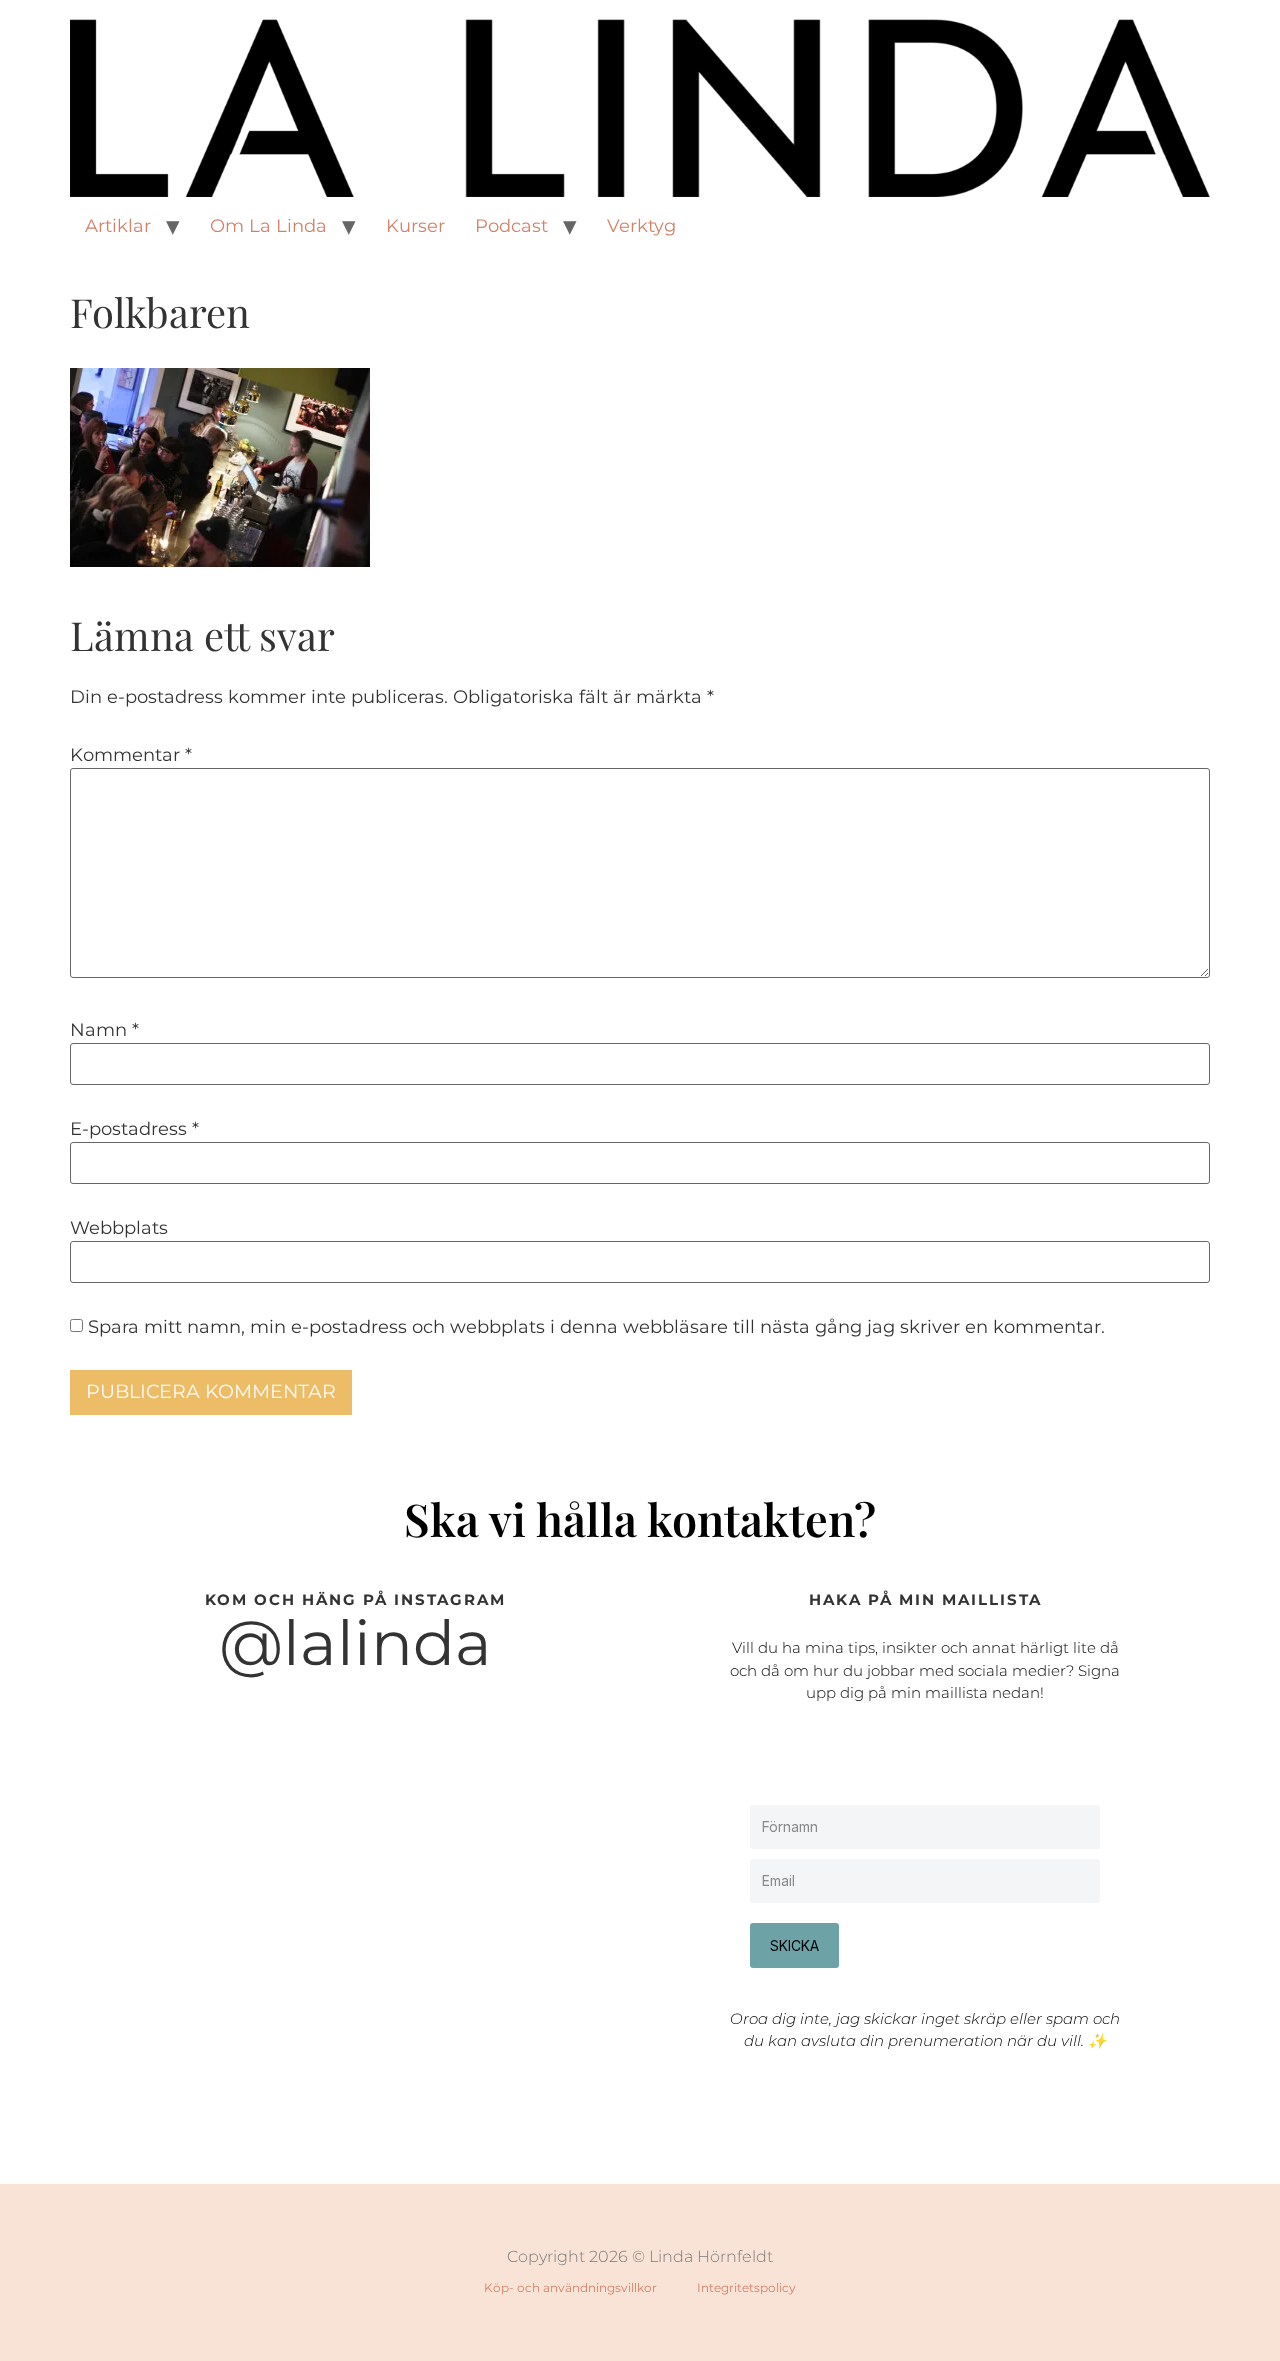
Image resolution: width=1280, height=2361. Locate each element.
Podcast (511, 226)
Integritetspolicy (746, 2287)
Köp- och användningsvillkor (570, 2287)
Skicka (794, 1945)
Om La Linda (268, 226)
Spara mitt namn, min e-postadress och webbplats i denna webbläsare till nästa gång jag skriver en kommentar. (596, 1327)
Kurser (415, 226)
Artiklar (118, 226)
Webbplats (119, 1228)
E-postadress (134, 1129)
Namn (104, 1030)
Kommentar (131, 755)
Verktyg (641, 226)
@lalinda (355, 1643)
